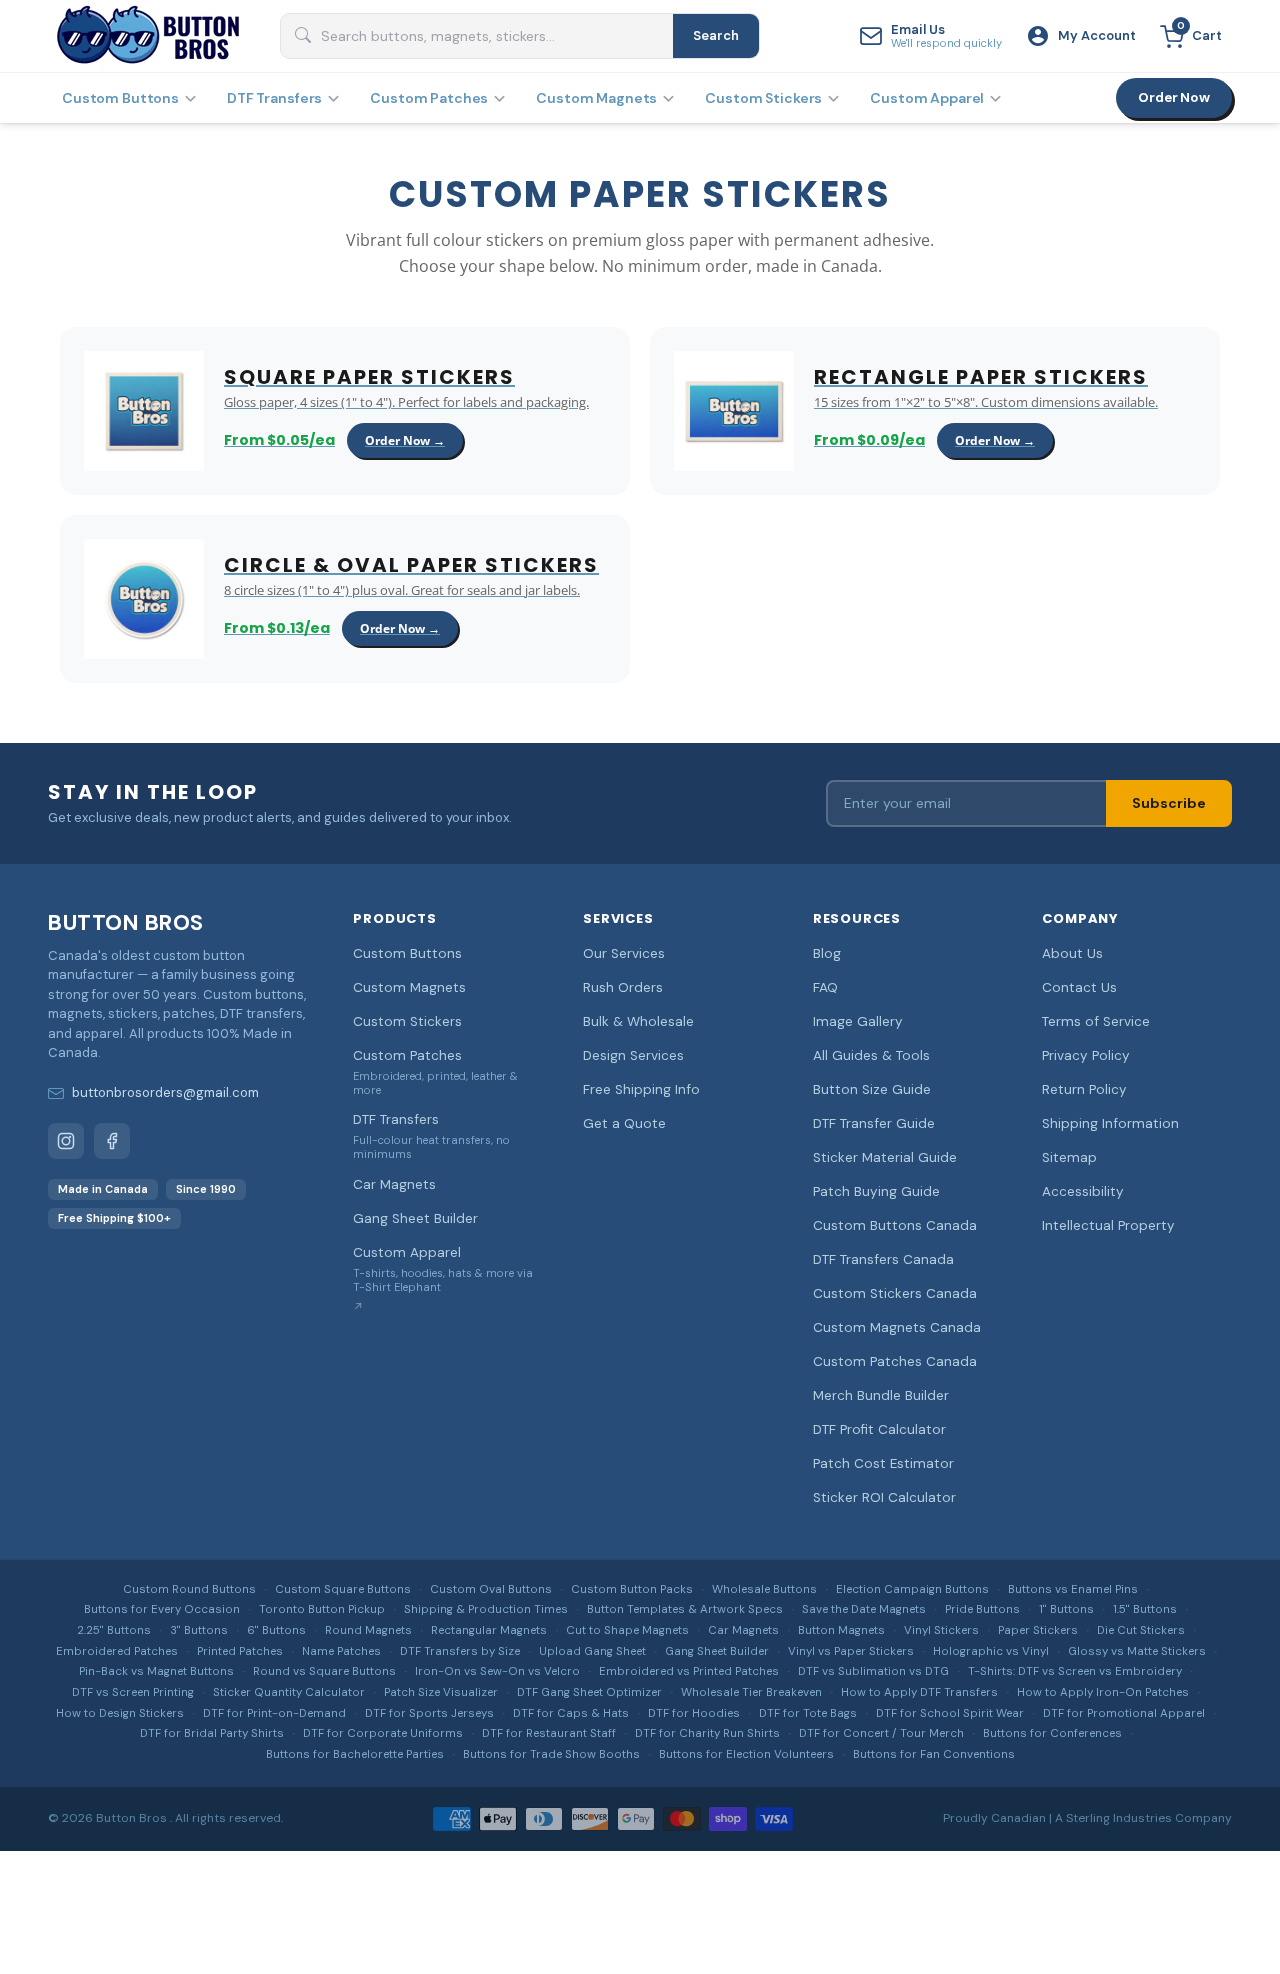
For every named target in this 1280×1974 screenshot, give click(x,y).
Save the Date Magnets (864, 1609)
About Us (1072, 953)
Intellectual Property (1108, 1225)
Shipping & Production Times (486, 1609)
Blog (827, 953)
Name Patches (341, 1651)
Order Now (1174, 97)
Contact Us (1079, 987)
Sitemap (1069, 1157)
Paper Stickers (1038, 1630)
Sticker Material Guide (885, 1157)
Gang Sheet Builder (415, 1218)
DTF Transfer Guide (874, 1123)
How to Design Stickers (120, 1713)
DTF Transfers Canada (883, 1259)
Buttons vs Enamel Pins (1073, 1589)
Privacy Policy (1086, 1055)
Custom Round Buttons (189, 1589)
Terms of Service (1096, 1021)
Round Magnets (368, 1630)
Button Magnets (841, 1630)
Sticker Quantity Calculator (289, 1692)
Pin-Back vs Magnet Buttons (156, 1671)
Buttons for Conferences (1052, 1733)
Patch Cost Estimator (883, 1463)
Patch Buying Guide (876, 1191)
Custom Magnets (596, 98)
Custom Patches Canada (895, 1361)
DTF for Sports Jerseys (429, 1713)
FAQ (825, 987)
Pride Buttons (982, 1609)
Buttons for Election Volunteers (746, 1754)
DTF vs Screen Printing (133, 1692)
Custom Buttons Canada (895, 1225)
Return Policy (1084, 1089)
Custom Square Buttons (343, 1589)
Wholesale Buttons (764, 1589)
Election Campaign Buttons (912, 1589)
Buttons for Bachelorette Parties (355, 1754)
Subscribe (1169, 803)
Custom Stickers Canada (895, 1293)
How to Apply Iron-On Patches (1103, 1692)
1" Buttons (1066, 1609)
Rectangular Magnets (489, 1630)
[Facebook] (112, 1141)
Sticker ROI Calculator (884, 1497)
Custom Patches (429, 98)
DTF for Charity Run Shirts (707, 1733)
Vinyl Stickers (941, 1630)
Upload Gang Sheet (592, 1651)
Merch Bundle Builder (881, 1395)
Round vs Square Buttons (324, 1671)
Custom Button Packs (632, 1589)
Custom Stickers (763, 98)
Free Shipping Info (641, 1089)
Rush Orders (623, 987)
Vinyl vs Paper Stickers (851, 1651)
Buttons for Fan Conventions (934, 1754)
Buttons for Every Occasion (162, 1609)
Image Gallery (858, 1021)
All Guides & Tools (871, 1055)
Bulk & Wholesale (638, 1021)
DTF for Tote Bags (808, 1713)
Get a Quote (624, 1123)
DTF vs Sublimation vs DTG (873, 1671)
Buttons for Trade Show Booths (551, 1754)
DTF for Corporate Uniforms (383, 1733)
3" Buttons (199, 1630)
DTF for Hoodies (694, 1713)
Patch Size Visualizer (441, 1692)
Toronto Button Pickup (322, 1609)
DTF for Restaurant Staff (549, 1733)
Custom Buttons (120, 98)
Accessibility (1083, 1191)
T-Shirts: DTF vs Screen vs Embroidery (1075, 1671)
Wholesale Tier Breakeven (751, 1692)
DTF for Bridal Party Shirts (212, 1733)
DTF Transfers (274, 98)
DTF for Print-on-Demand (274, 1713)
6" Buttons (276, 1630)
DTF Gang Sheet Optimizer (589, 1692)
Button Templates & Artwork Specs (685, 1609)
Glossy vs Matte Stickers (1137, 1651)
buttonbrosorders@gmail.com (165, 1092)
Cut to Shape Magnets (627, 1630)
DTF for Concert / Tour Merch (881, 1733)
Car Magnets (394, 1184)
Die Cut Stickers (1141, 1630)
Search (716, 35)
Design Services (633, 1055)
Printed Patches (240, 1651)
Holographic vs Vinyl (991, 1651)
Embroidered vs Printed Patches (689, 1671)
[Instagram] (66, 1141)
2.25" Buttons (114, 1630)
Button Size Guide (872, 1089)
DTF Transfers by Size (460, 1651)
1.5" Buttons (1145, 1609)
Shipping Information (1110, 1123)
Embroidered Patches (117, 1651)
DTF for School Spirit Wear (950, 1713)
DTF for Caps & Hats (571, 1713)
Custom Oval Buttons (491, 1589)
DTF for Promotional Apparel (1124, 1713)
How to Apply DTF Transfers (919, 1692)
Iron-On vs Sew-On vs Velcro (497, 1671)
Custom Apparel (927, 98)
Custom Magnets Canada (897, 1327)
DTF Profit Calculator (879, 1429)
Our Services (624, 953)
